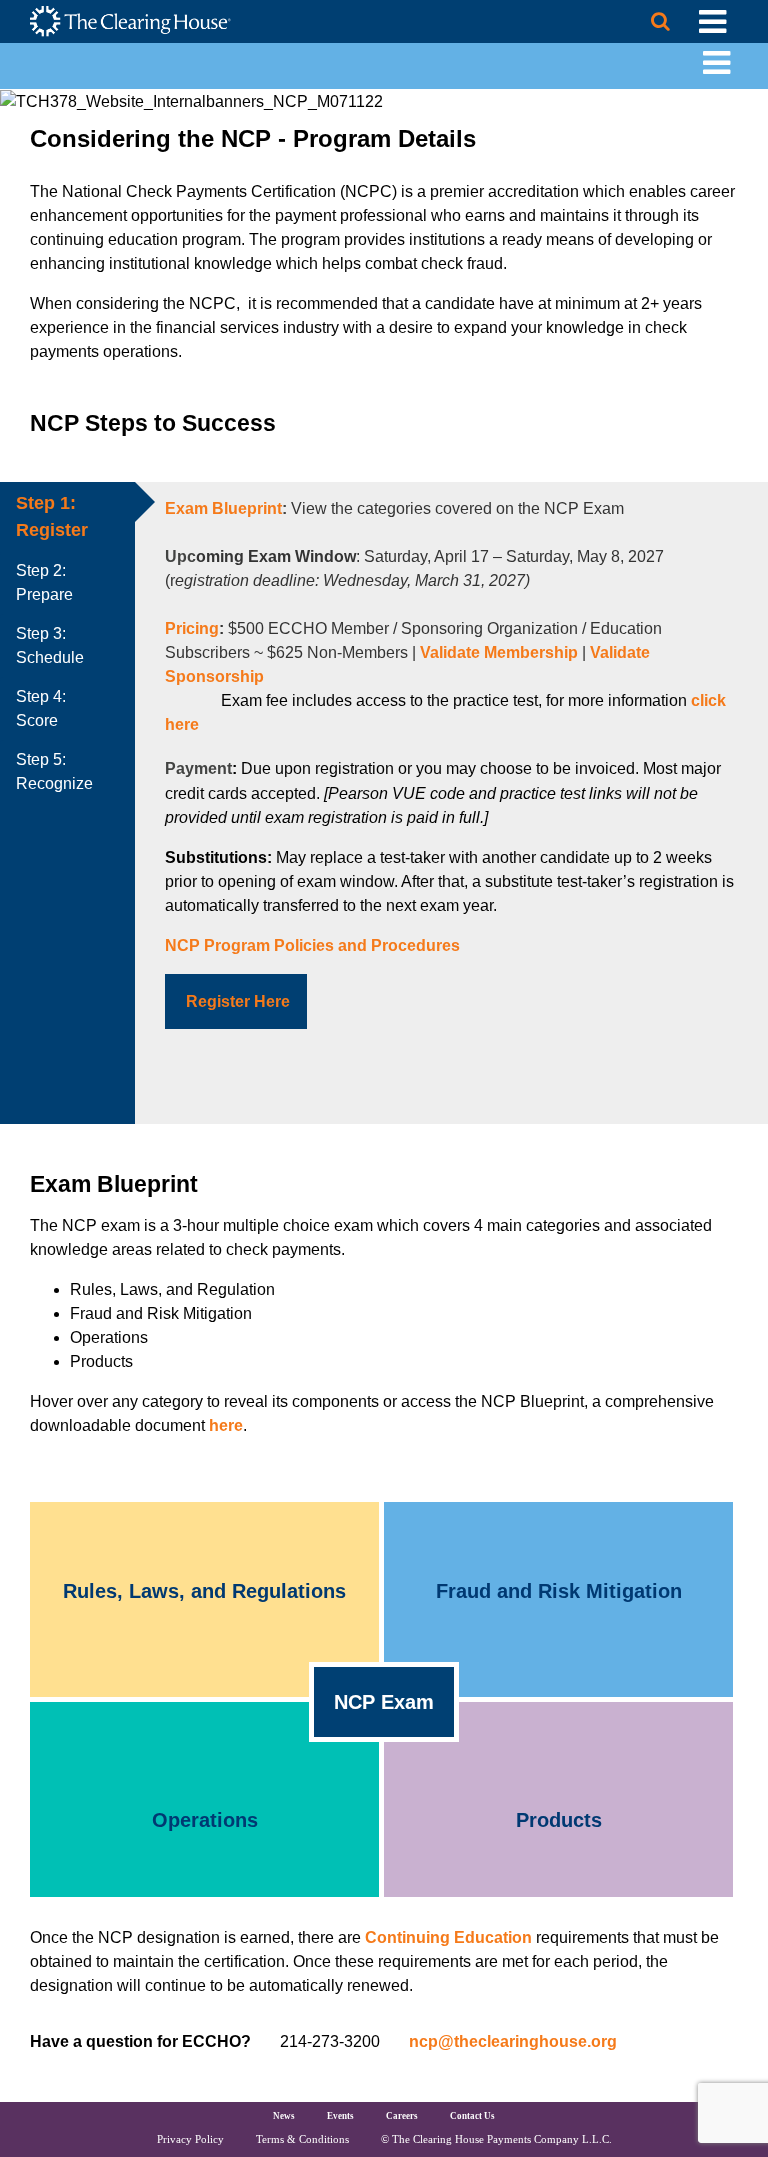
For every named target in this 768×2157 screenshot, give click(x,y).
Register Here (238, 1001)
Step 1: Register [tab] (52, 516)
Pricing (192, 628)
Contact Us (472, 2116)
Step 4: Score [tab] (41, 708)
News (284, 2116)
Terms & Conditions (302, 2139)
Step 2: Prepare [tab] (44, 582)
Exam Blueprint (223, 508)
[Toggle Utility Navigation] (712, 21)
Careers (402, 2116)
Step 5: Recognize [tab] (54, 771)
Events (340, 2116)
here (226, 1425)
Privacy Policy (190, 2139)
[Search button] (660, 21)
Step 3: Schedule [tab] (50, 645)
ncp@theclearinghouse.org (513, 2041)
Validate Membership (499, 652)
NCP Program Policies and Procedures (312, 945)
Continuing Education (448, 1937)
